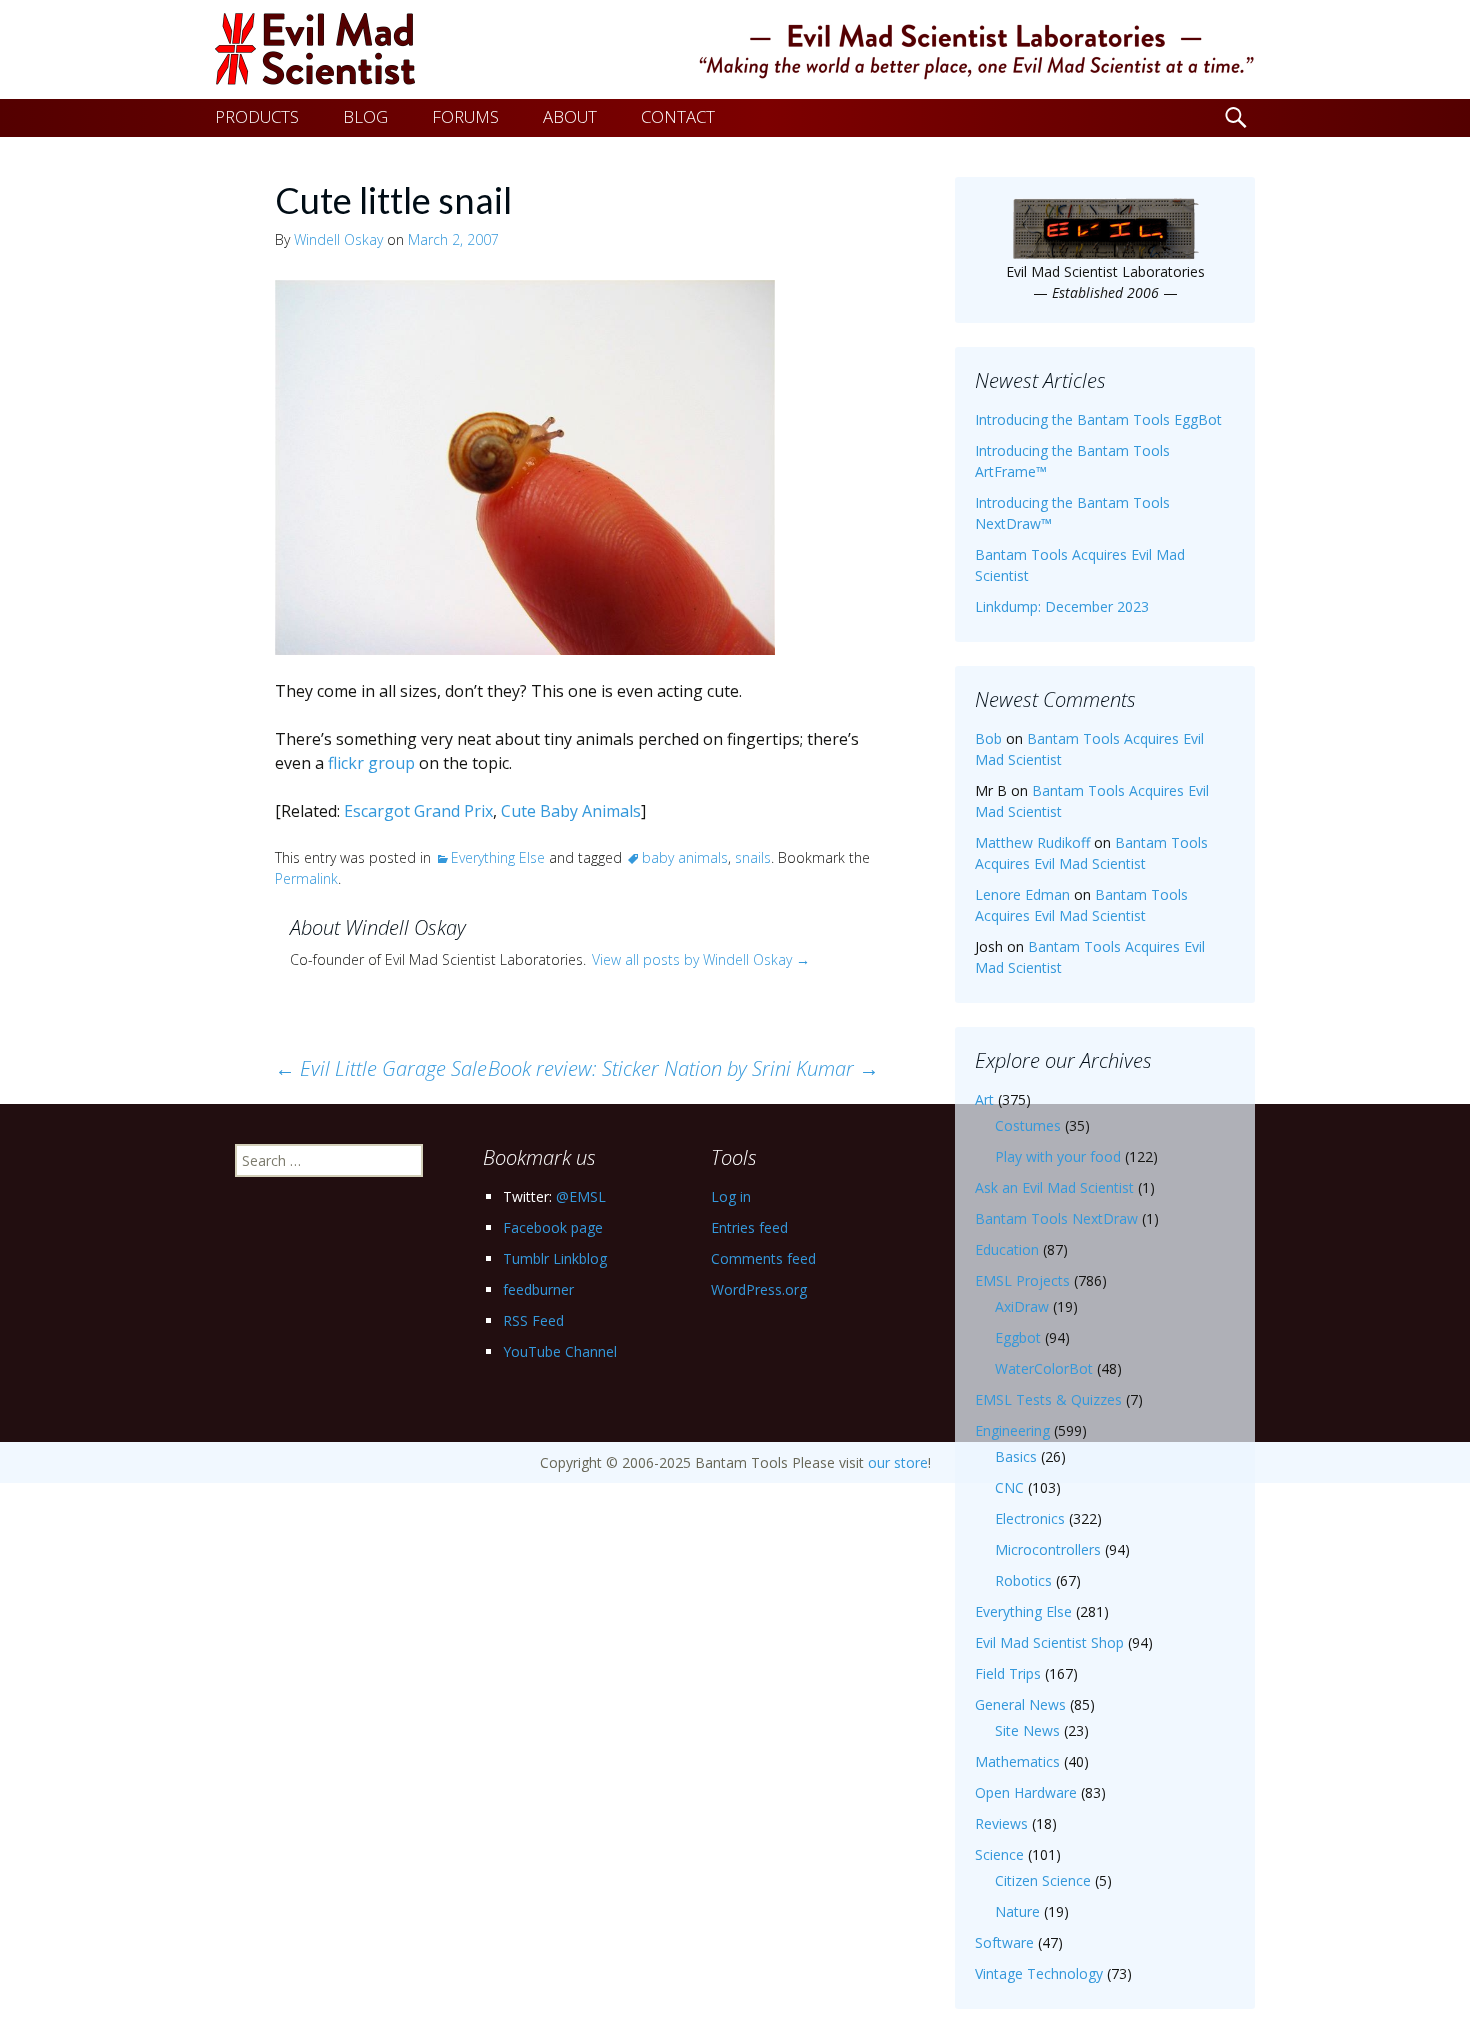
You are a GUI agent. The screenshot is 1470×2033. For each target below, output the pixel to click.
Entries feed (749, 1227)
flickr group (371, 763)
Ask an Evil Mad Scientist (1054, 1187)
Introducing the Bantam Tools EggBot (1098, 419)
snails (753, 857)
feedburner (538, 1289)
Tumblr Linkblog (555, 1258)
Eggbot (1018, 1337)
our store (898, 1462)
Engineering (1012, 1430)
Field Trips (1008, 1673)
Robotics (1023, 1580)
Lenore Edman (1022, 894)
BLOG (365, 116)
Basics (1016, 1456)
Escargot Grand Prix (418, 811)
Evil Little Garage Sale (381, 1068)
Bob (988, 738)
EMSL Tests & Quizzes (1048, 1399)
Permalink (306, 878)
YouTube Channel (560, 1351)
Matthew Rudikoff (1032, 842)
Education (1007, 1249)
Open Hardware (1026, 1792)
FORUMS (465, 116)
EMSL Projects (1022, 1280)
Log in (731, 1196)
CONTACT (678, 116)
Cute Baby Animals (571, 811)
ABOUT (570, 116)
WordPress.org (759, 1289)
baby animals (685, 857)
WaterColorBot (1044, 1368)
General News (1020, 1704)
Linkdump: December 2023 (1062, 606)
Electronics (1030, 1518)
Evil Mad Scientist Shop (1049, 1642)
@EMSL (581, 1196)
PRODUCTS (257, 116)
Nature (1017, 1911)
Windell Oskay (338, 239)
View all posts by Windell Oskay (701, 959)
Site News (1027, 1730)
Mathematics (1017, 1761)
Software (1004, 1942)
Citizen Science (1043, 1880)
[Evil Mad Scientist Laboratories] (735, 49)
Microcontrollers (1048, 1549)
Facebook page (553, 1227)
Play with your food (1058, 1156)
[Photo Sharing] (525, 466)
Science (999, 1854)
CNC (1009, 1487)
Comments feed (763, 1258)
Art (984, 1099)
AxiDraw (1022, 1306)
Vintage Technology (1039, 1973)
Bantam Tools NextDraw (1056, 1218)
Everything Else (498, 857)
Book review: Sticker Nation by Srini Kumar (683, 1068)
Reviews (1001, 1823)
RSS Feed (533, 1320)
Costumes (1028, 1125)
